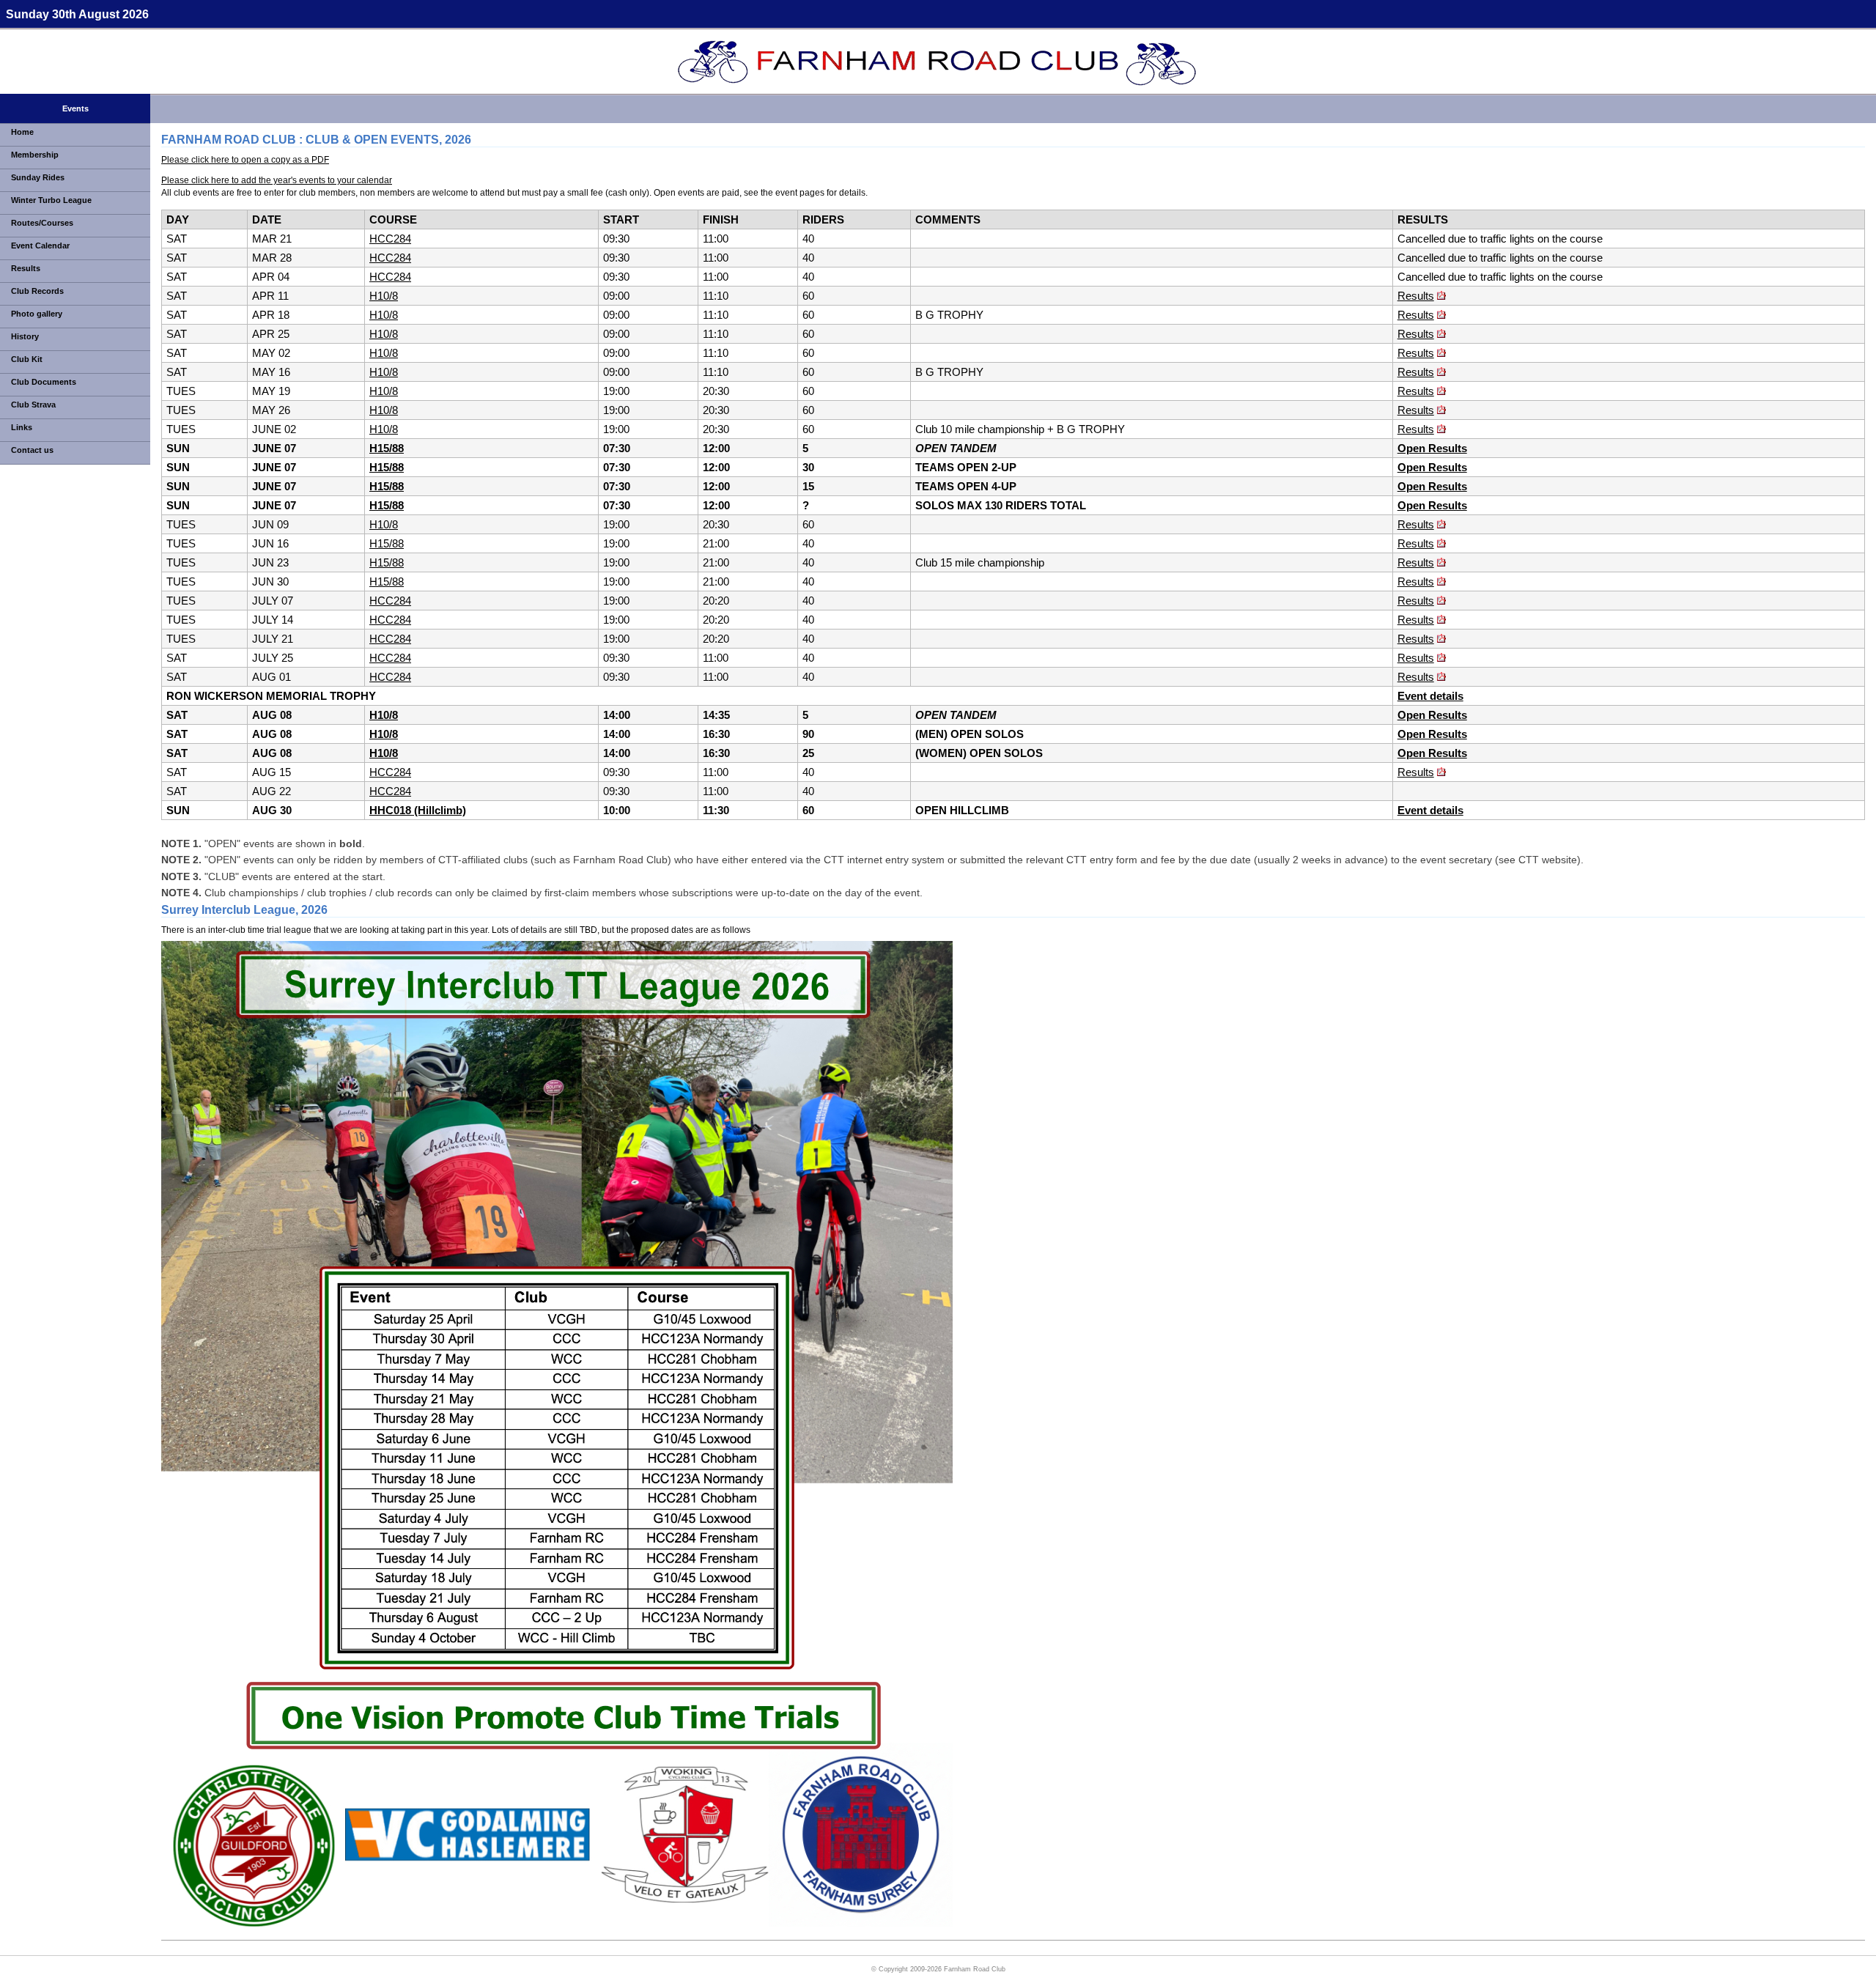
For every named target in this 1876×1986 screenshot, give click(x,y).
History (25, 336)
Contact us (32, 450)
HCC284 (390, 239)
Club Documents (44, 382)
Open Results (1432, 448)
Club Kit (27, 359)
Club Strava (33, 405)
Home (22, 132)
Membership (35, 155)
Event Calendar (40, 246)
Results (26, 268)
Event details (1430, 696)
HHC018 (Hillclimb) (418, 810)
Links (22, 427)
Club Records (37, 291)
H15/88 (387, 448)
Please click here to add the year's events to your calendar (277, 180)
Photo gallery (37, 314)
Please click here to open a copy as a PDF (245, 160)
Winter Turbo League (51, 200)
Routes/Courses (42, 223)
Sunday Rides (38, 177)
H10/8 (384, 296)
